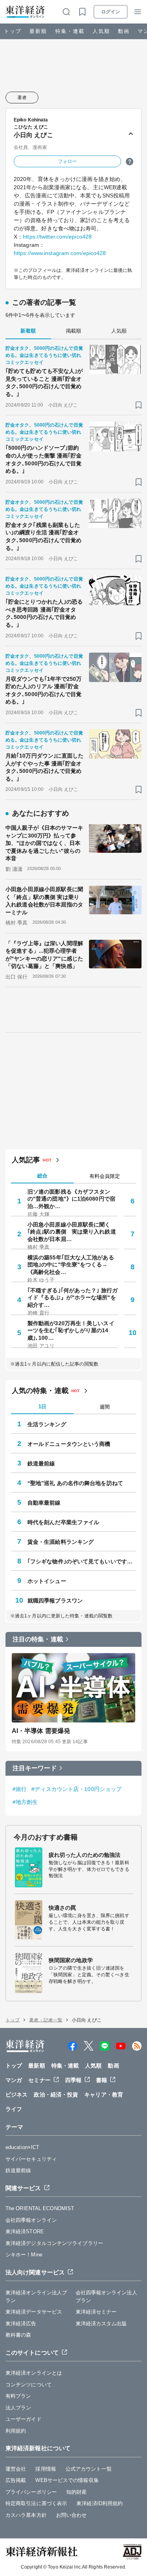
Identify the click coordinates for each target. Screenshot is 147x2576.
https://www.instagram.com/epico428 (60, 253)
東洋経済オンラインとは (34, 2373)
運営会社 (16, 2469)
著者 (22, 98)
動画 (124, 31)
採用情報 (45, 2469)
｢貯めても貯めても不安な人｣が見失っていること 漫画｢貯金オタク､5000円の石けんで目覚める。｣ (44, 383)
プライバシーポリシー (31, 2492)
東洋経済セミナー (96, 2312)
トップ (13, 31)
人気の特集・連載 (40, 1391)
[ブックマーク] (139, 405)
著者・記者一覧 (46, 2020)
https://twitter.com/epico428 (57, 237)
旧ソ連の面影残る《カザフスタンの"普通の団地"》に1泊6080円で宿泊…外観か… (71, 1199)
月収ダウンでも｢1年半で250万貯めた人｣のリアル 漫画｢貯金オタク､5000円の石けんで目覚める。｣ (44, 690)
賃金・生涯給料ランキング (61, 1542)
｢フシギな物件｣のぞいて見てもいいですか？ (82, 1561)
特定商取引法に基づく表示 (36, 2503)
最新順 (38, 31)
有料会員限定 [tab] (105, 1176)
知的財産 (76, 2492)
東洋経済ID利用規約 (100, 2503)
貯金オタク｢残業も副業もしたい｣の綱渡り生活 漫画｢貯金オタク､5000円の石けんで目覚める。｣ (44, 536)
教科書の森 (18, 2335)
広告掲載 (16, 2480)
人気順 (101, 31)
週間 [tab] (105, 1407)
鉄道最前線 (41, 1463)
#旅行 (20, 1789)
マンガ (14, 2080)
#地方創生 (25, 1802)
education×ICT (22, 2147)
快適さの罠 (63, 1908)
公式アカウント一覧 (89, 2469)
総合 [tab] (42, 1176)
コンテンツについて (29, 2385)
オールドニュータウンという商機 (69, 1444)
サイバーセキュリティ (31, 2159)
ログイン (111, 12)
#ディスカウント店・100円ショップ (76, 1789)
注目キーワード (35, 1768)
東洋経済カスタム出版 (101, 2324)
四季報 (73, 2080)
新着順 (28, 331)
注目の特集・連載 (38, 1639)
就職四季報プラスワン (55, 1601)
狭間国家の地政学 (71, 1960)
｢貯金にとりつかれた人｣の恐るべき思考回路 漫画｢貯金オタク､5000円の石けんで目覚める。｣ (44, 613)
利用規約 (16, 2431)
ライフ (14, 2109)
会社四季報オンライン (31, 2220)
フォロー (67, 161)
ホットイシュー (47, 1581)
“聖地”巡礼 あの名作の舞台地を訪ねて (75, 1483)
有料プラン (18, 2396)
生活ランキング (47, 1424)
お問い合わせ (72, 2515)
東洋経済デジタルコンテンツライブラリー (54, 2243)
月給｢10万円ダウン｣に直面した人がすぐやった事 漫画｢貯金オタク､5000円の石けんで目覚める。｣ (45, 767)
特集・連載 (70, 31)
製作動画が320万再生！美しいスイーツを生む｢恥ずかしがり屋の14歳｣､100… (71, 1330)
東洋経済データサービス (34, 2312)
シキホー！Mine (24, 2255)
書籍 (102, 2080)
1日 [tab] (42, 1406)
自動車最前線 (44, 1503)
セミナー (39, 2080)
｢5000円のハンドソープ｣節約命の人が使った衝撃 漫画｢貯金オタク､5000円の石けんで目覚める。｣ (44, 459)
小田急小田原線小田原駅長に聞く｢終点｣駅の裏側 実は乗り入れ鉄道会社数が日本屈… (72, 1232)
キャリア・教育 (104, 2095)
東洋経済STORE (25, 2231)
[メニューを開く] (138, 12)
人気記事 (26, 1160)
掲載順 (73, 331)
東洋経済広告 (21, 2324)
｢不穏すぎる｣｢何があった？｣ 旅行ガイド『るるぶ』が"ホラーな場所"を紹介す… (73, 1297)
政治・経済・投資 (56, 2095)
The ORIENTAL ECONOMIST (40, 2208)
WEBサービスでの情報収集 (67, 2480)
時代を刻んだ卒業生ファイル (63, 1522)
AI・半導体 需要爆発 (41, 1731)
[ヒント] (130, 162)
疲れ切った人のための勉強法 (84, 1855)
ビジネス (16, 2095)
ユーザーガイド (24, 2419)
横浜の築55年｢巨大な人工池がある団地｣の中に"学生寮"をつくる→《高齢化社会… (71, 1264)
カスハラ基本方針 (26, 2515)
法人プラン (18, 2408)
